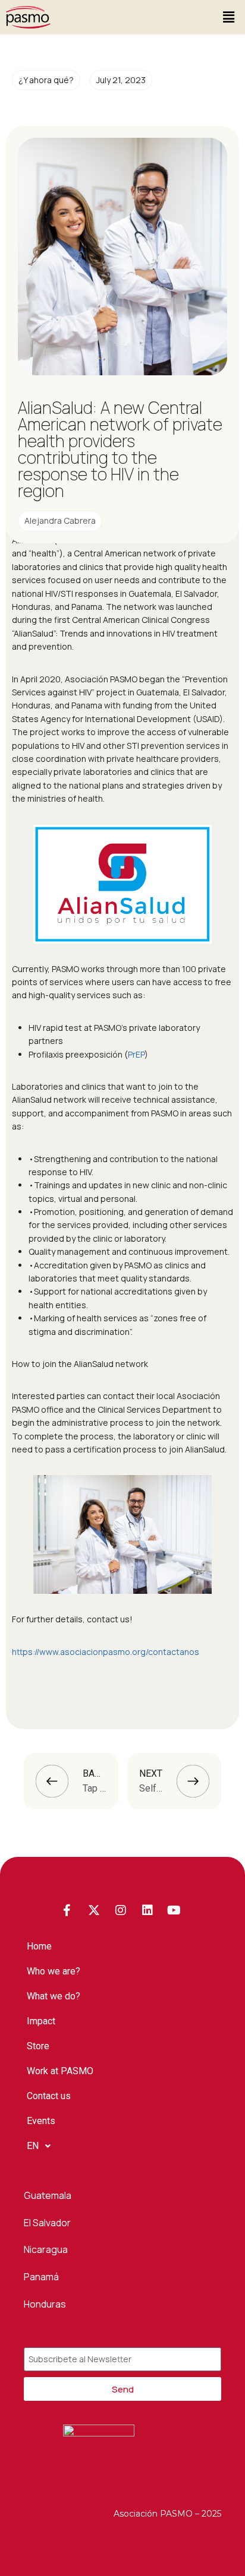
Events (41, 2121)
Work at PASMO (60, 2071)
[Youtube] (174, 1910)
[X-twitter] (94, 1910)
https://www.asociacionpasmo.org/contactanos (106, 1652)
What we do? (54, 1996)
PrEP (136, 1054)
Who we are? (54, 1971)
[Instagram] (121, 1910)
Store (38, 2046)
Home (39, 1946)
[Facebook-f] (67, 1910)
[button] (229, 17)
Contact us (49, 2096)
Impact (41, 2021)
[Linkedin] (147, 1910)
